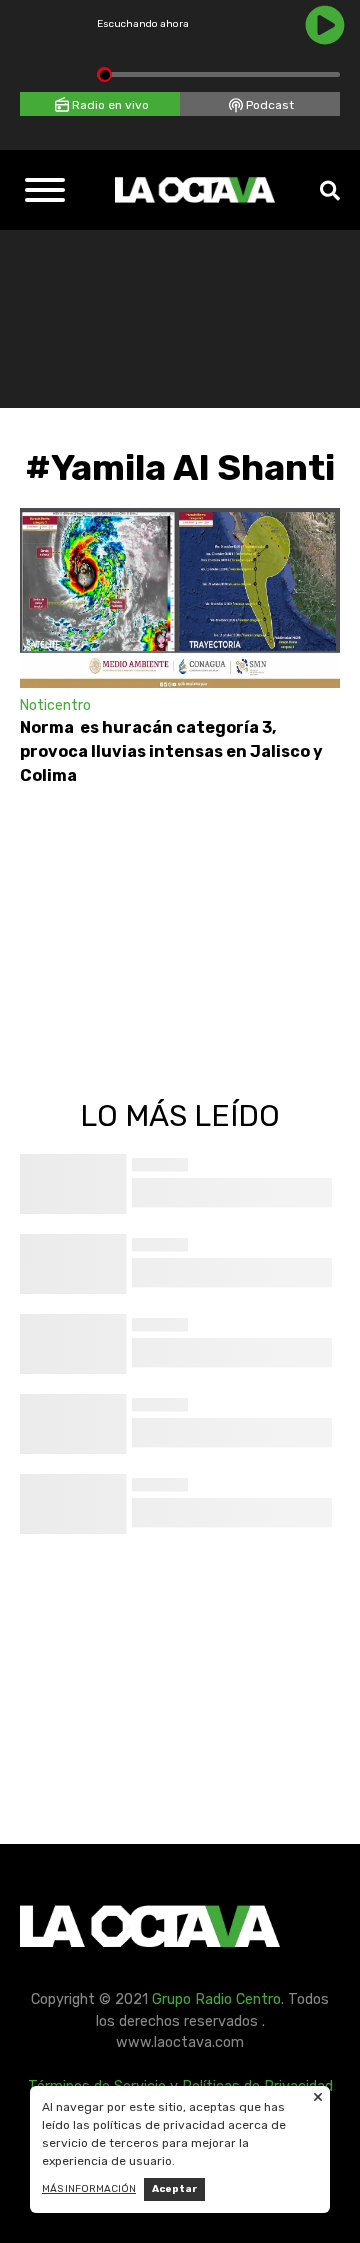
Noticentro (55, 705)
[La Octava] (195, 190)
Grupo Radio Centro (216, 1999)
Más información (89, 2189)
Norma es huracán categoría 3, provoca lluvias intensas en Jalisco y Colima (171, 751)
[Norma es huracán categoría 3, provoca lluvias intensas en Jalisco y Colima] (180, 598)
